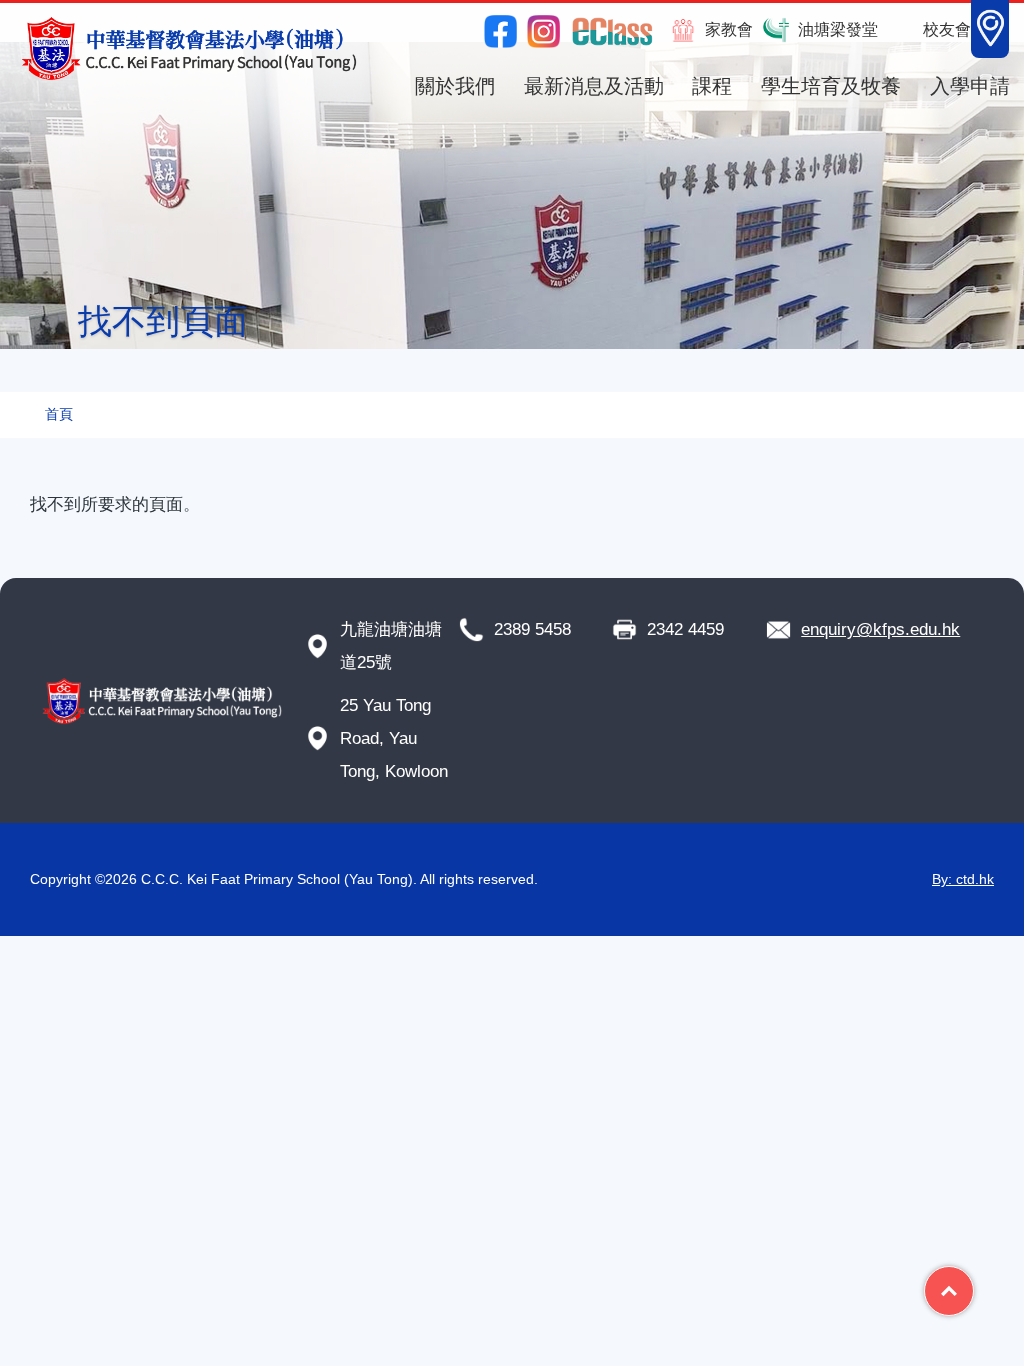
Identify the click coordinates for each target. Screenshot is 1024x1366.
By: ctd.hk (963, 879)
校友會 (947, 29)
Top (973, 1283)
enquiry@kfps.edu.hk (880, 629)
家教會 (729, 29)
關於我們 (455, 86)
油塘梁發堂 (838, 29)
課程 (712, 86)
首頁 (59, 414)
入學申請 (970, 86)
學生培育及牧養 (831, 86)
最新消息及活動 (594, 86)
